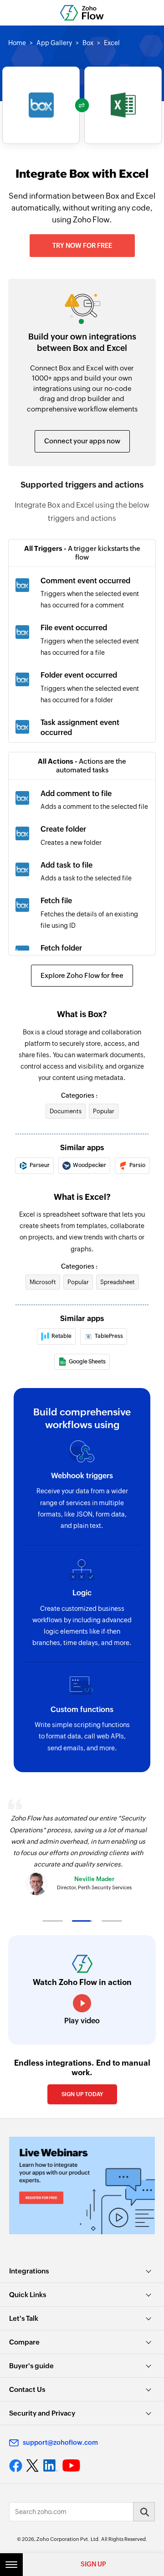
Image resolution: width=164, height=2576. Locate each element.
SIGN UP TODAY (82, 2094)
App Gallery (54, 43)
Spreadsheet (118, 1282)
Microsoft (43, 1282)
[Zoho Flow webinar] (82, 2185)
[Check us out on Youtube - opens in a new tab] (71, 2466)
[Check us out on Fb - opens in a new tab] (16, 2466)
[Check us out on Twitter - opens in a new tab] (33, 2466)
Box (88, 43)
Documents (66, 1111)
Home (17, 43)
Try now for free (82, 246)
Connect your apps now (82, 441)
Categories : (79, 1095)
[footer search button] (144, 2512)
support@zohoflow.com (60, 2442)
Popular (104, 1111)
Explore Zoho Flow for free (82, 975)
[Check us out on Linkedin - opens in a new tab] (50, 2466)
